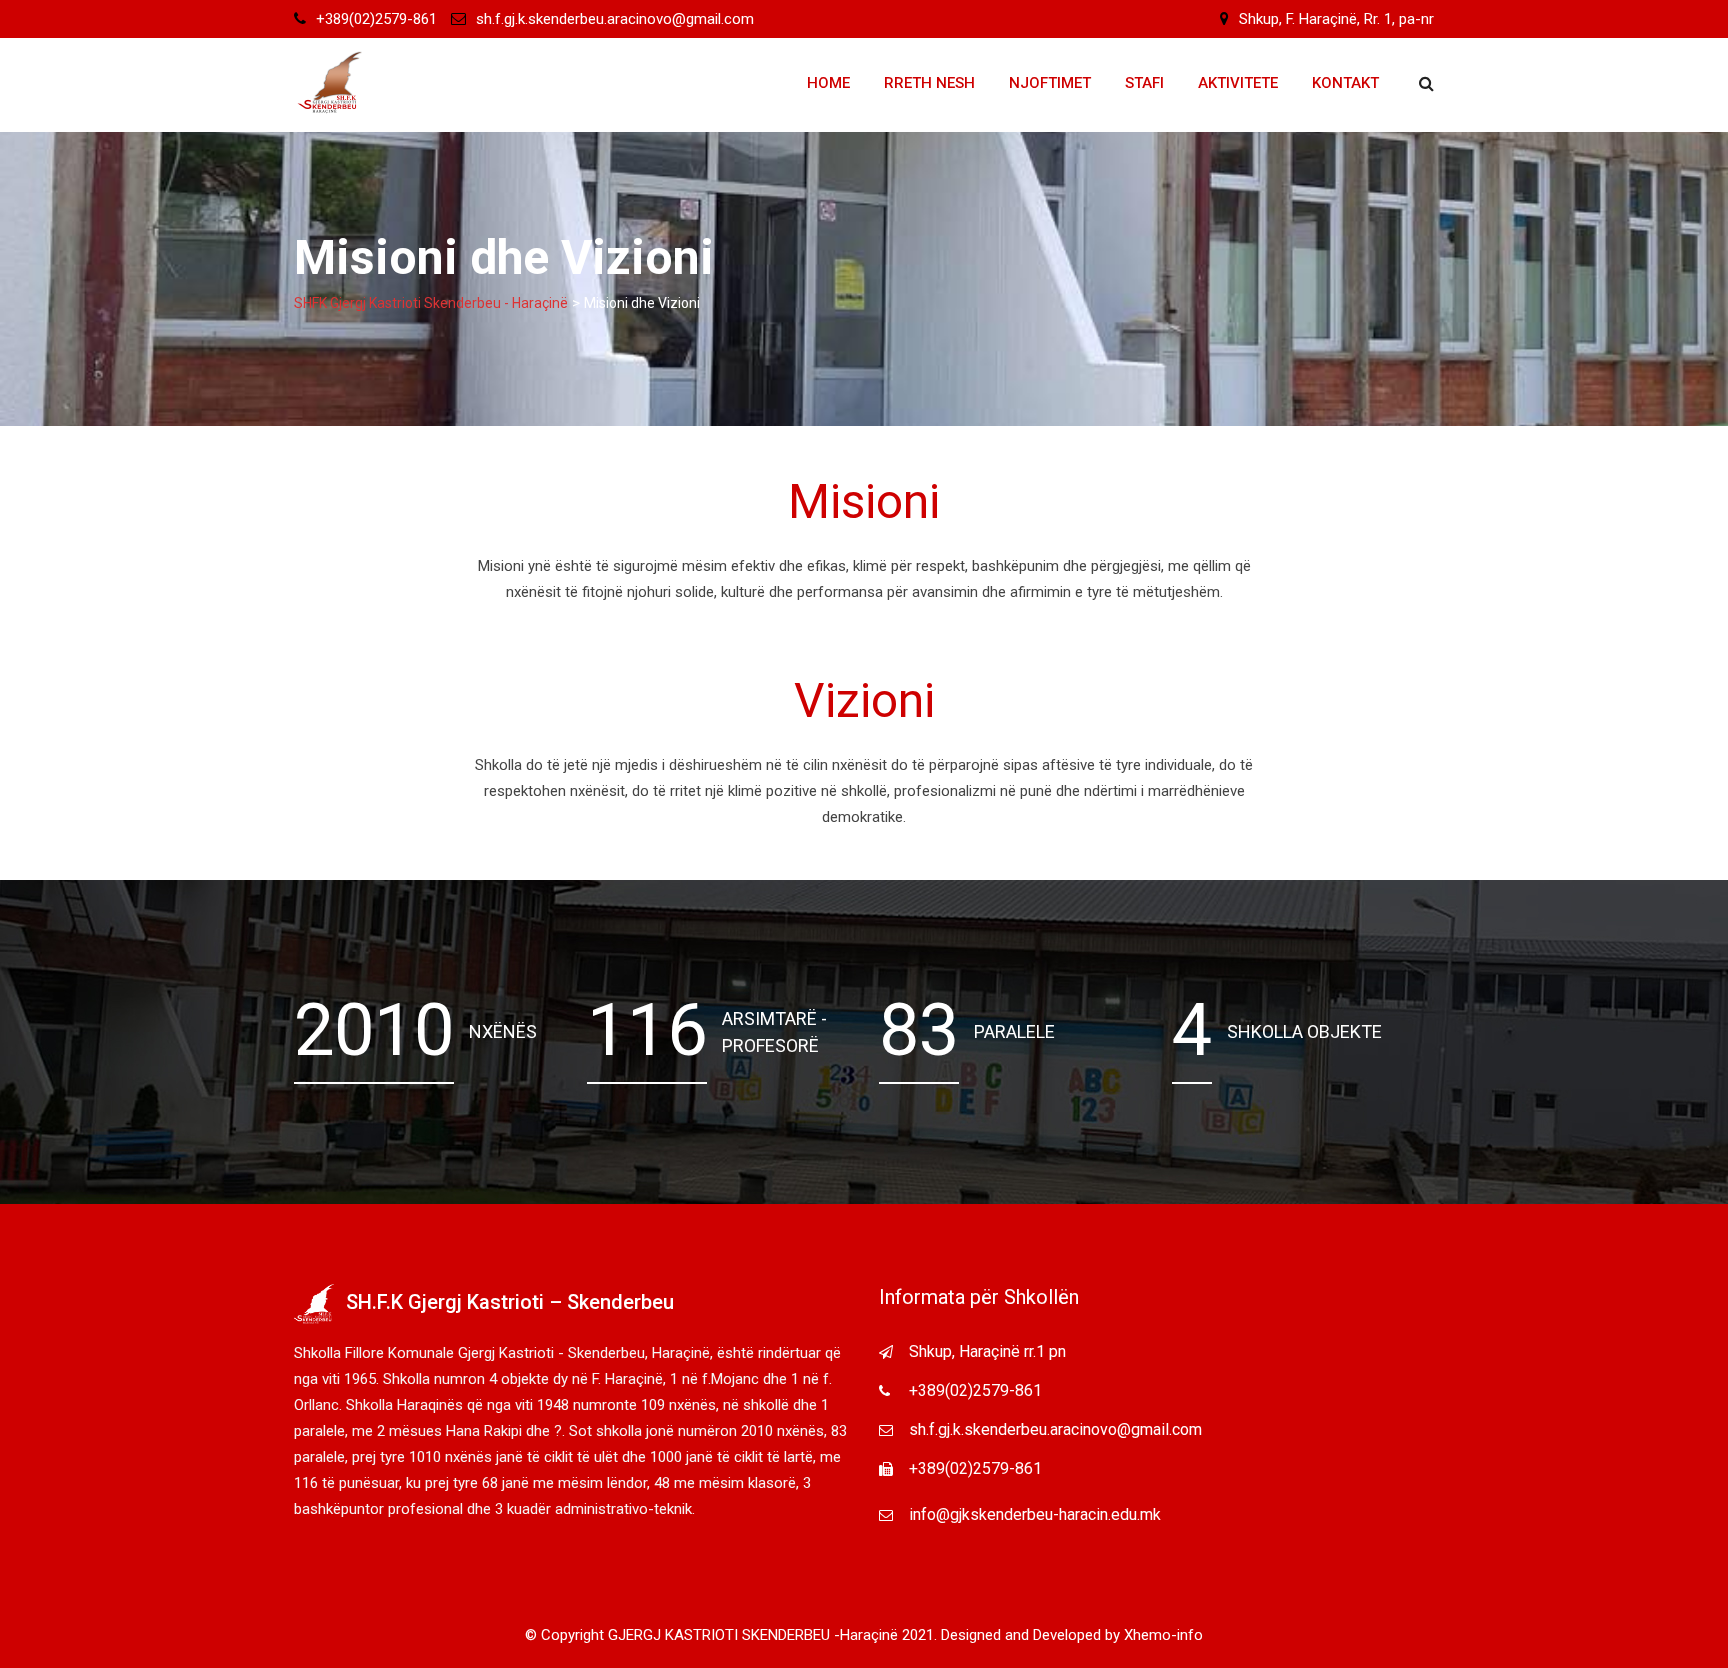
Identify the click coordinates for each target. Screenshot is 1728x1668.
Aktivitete (1238, 83)
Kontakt (1345, 83)
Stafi (1144, 83)
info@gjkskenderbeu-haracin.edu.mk (1035, 1514)
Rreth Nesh (929, 83)
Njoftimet (1050, 83)
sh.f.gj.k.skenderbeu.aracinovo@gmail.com (615, 19)
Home (828, 83)
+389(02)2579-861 (376, 19)
